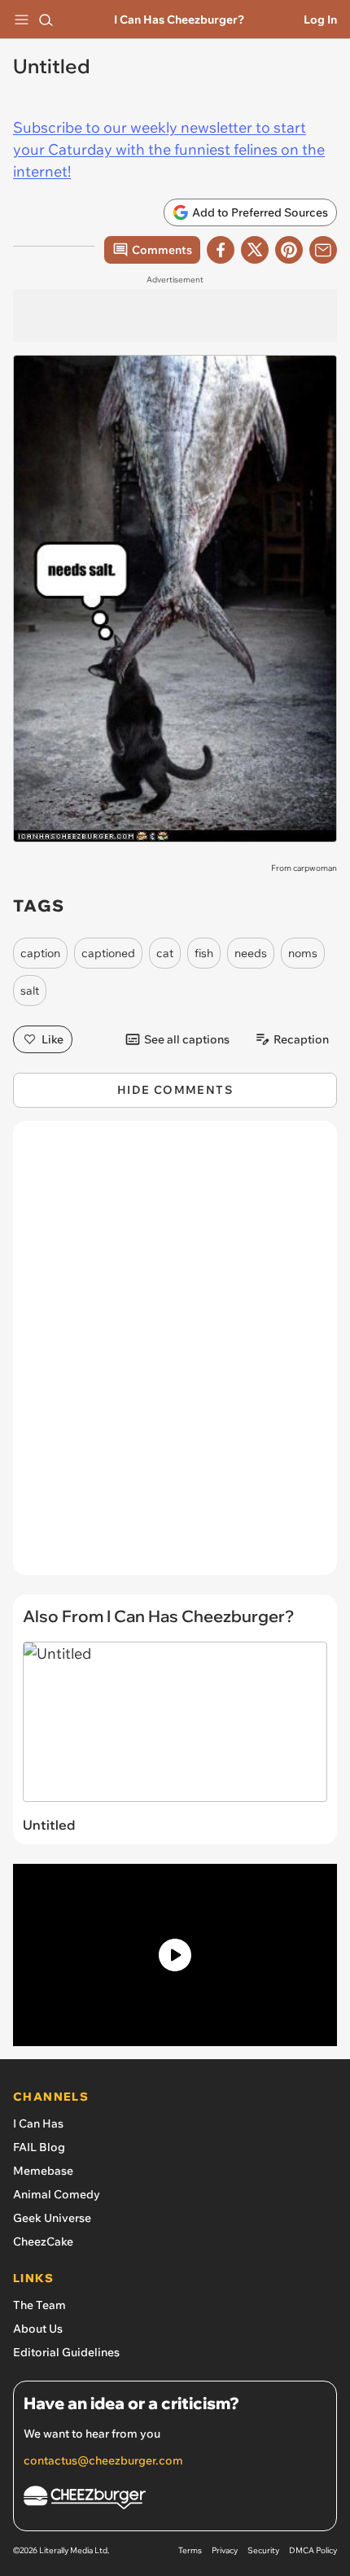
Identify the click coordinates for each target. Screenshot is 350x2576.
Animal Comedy (57, 2194)
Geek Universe (52, 2218)
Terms (190, 2550)
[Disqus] (175, 1356)
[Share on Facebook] (221, 250)
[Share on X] (255, 250)
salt (30, 991)
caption (40, 953)
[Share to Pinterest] (289, 250)
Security (263, 2550)
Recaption (301, 1039)
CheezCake (43, 2241)
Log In (320, 20)
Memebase (43, 2171)
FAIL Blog (39, 2147)
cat (165, 953)
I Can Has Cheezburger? (179, 20)
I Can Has (38, 2123)
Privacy (225, 2550)
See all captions (187, 1039)
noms (303, 953)
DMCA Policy (313, 2550)
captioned (108, 953)
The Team (39, 2305)
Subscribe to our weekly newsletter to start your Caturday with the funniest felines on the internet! (169, 149)
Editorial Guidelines (66, 2352)
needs (251, 953)
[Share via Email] (323, 250)
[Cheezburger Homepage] (175, 2500)
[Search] (46, 20)
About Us (38, 2329)
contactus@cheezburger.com (103, 2460)
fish (204, 953)
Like (52, 1039)
